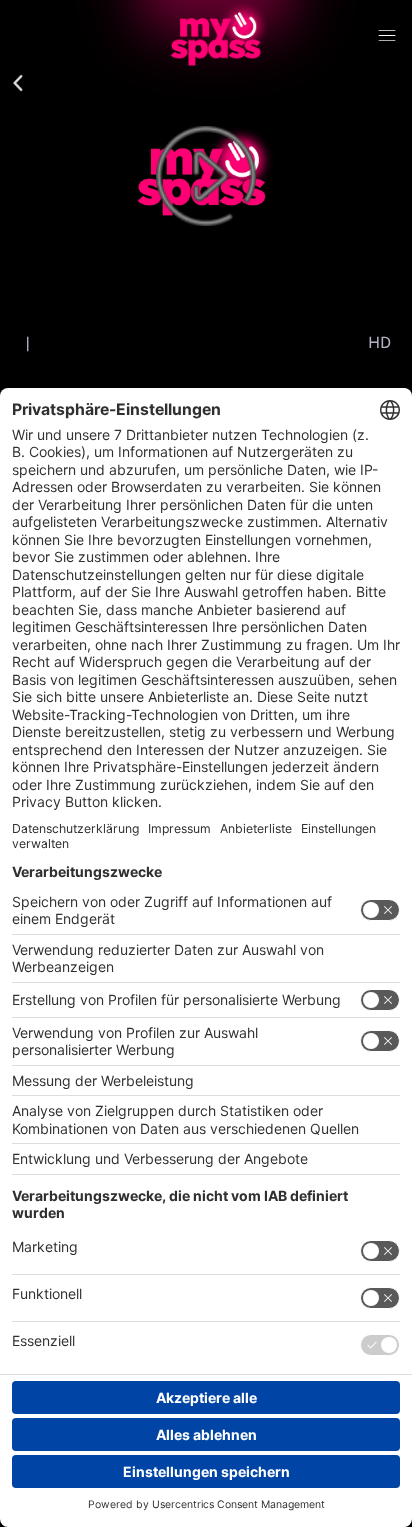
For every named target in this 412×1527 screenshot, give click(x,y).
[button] (18, 84)
